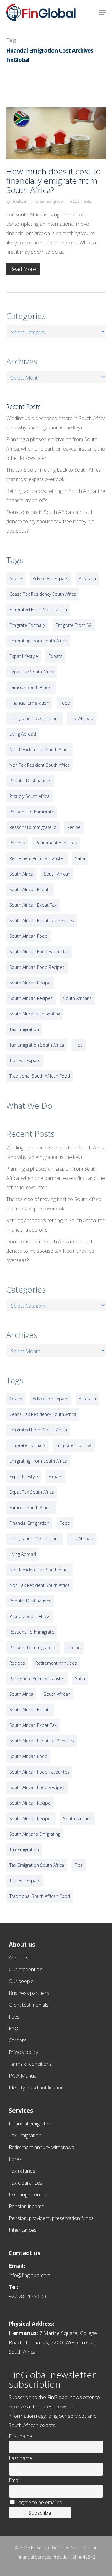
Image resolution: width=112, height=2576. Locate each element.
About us (19, 1958)
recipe (74, 827)
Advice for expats (50, 578)
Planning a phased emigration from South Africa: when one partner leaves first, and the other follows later (56, 449)
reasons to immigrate (32, 812)
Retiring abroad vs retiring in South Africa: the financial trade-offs (56, 496)
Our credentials (26, 1969)
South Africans (77, 998)
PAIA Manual (23, 2076)
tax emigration (24, 1029)
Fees (14, 2017)
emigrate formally (27, 625)
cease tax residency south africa (43, 594)
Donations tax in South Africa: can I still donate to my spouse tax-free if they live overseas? (50, 521)
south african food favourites (39, 952)
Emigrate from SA (74, 625)
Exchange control (28, 2194)
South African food (28, 936)
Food (65, 703)
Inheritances (23, 2230)
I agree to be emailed (39, 2502)
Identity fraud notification (36, 2088)
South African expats (30, 889)
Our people (21, 1981)
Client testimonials (29, 2005)
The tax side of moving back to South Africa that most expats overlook (54, 474)
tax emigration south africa (37, 1045)
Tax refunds (22, 2171)
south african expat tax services (42, 920)
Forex (15, 2159)
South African (57, 874)
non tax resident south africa (40, 765)
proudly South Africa (29, 796)
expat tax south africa (32, 672)
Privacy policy (23, 2052)
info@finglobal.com (30, 2275)
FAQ (14, 2028)
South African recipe (30, 983)
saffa (80, 858)
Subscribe (40, 2513)
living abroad (23, 734)
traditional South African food (40, 1076)
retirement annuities (56, 843)
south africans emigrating (35, 1014)
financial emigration (29, 703)
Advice (16, 578)
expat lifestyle (24, 656)
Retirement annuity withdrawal (42, 2147)
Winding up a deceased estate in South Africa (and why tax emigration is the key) (56, 423)
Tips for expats (25, 1060)
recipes (17, 843)
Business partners (29, 1993)
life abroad (82, 718)
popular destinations (30, 781)
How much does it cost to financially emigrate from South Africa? (54, 181)
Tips (79, 1045)
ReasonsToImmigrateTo (33, 827)
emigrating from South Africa (38, 641)
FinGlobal (19, 201)
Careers (18, 2040)
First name (20, 2436)
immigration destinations (35, 718)
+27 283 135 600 (27, 2296)
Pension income (26, 2206)
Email (14, 2480)
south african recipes (31, 998)
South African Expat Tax (33, 905)
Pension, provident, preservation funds (51, 2218)
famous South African (31, 687)
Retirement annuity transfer (37, 858)
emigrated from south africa (38, 610)
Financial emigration (48, 201)
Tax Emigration (25, 2135)
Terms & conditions (30, 2064)
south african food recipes (37, 967)
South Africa (21, 874)
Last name (20, 2458)
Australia (87, 578)
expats (55, 656)
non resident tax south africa (40, 749)
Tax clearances (26, 2183)
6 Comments (80, 201)
